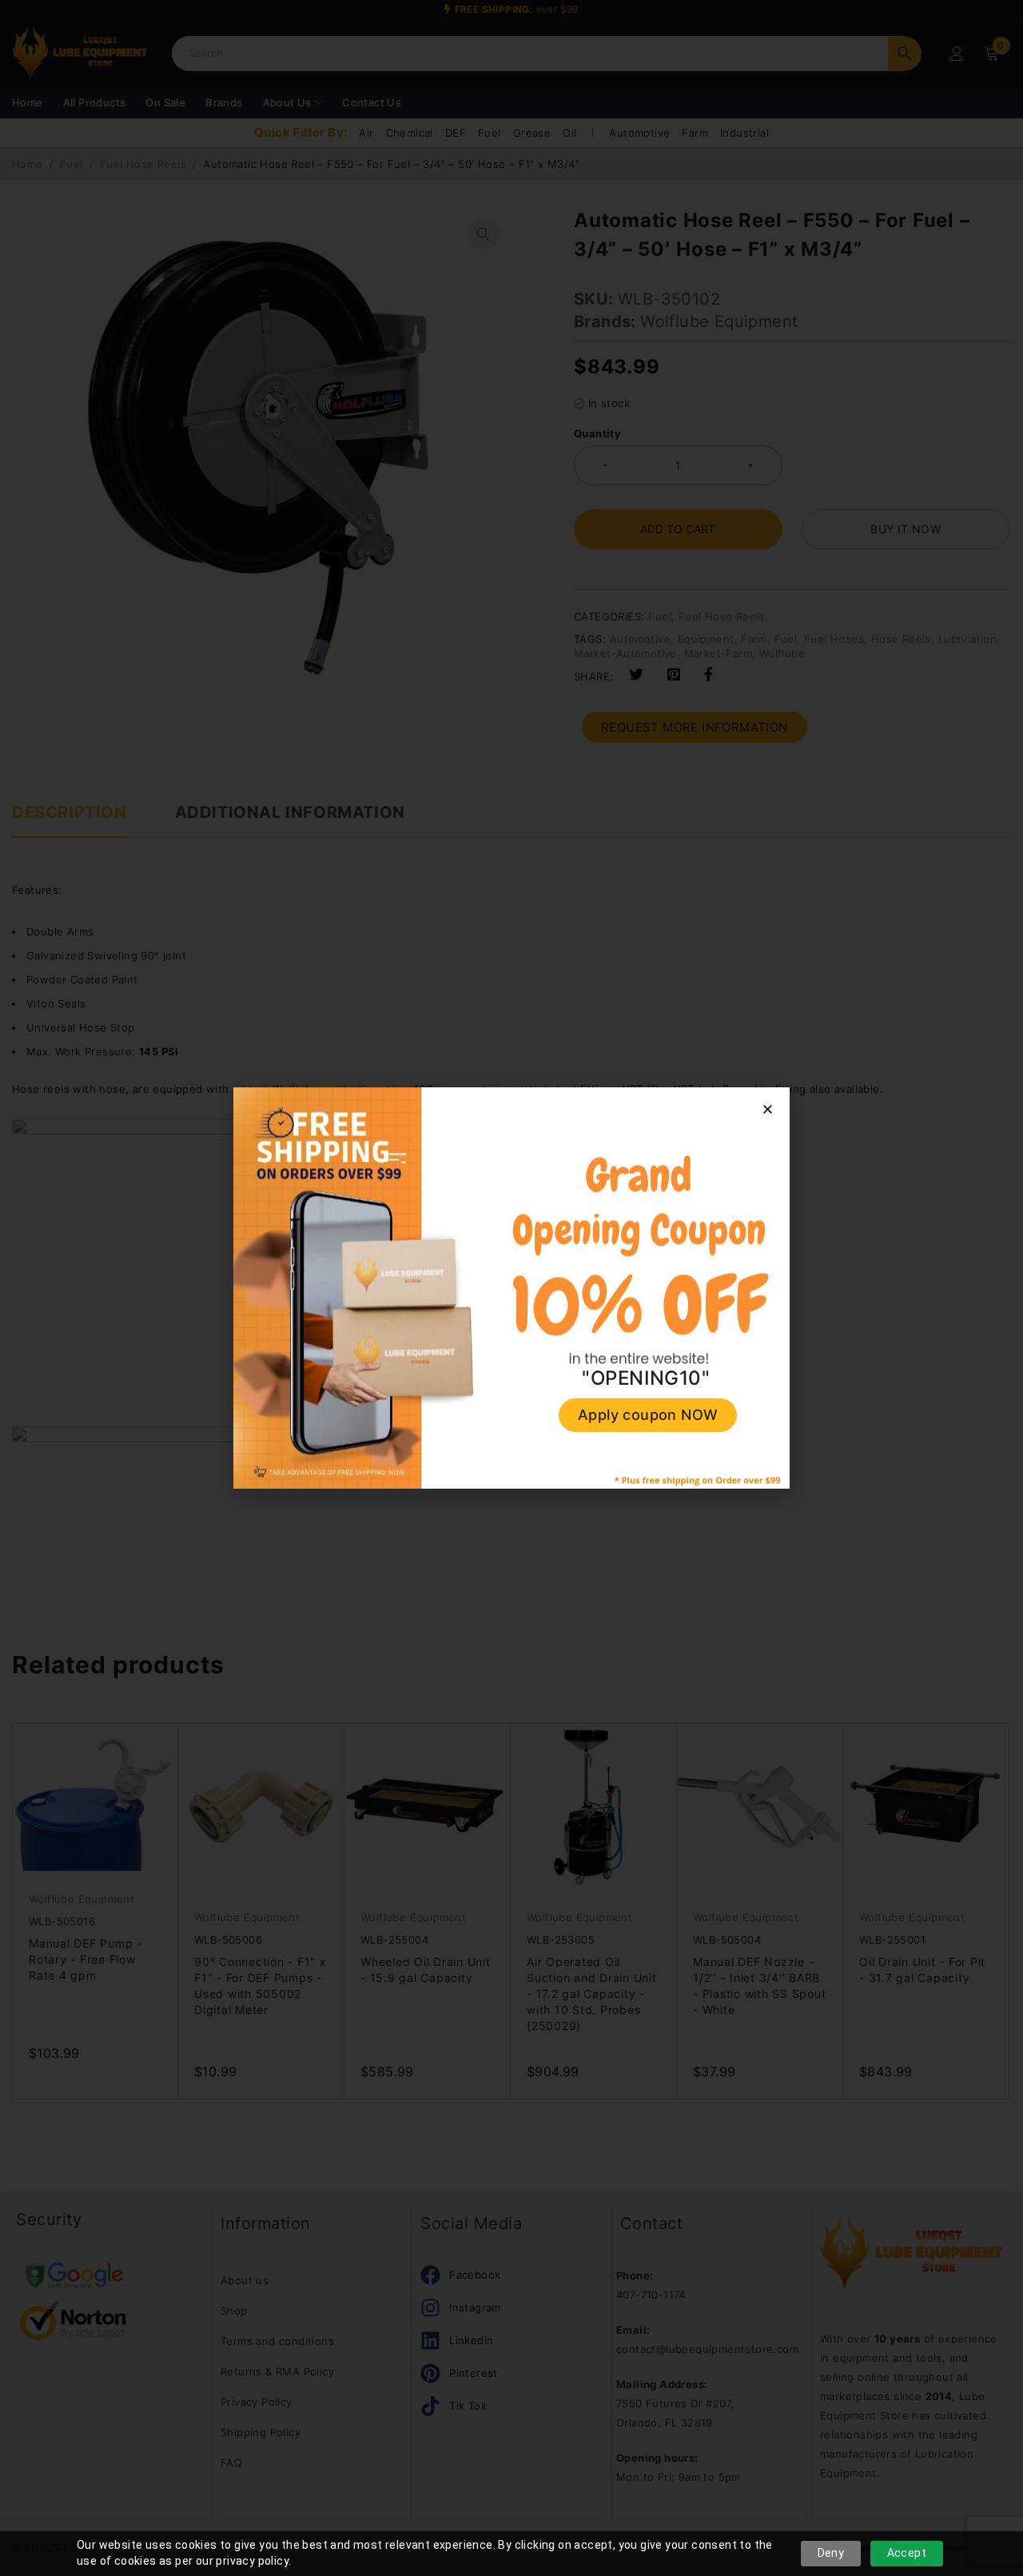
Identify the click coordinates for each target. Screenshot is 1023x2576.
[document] (511, 1288)
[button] (768, 1109)
